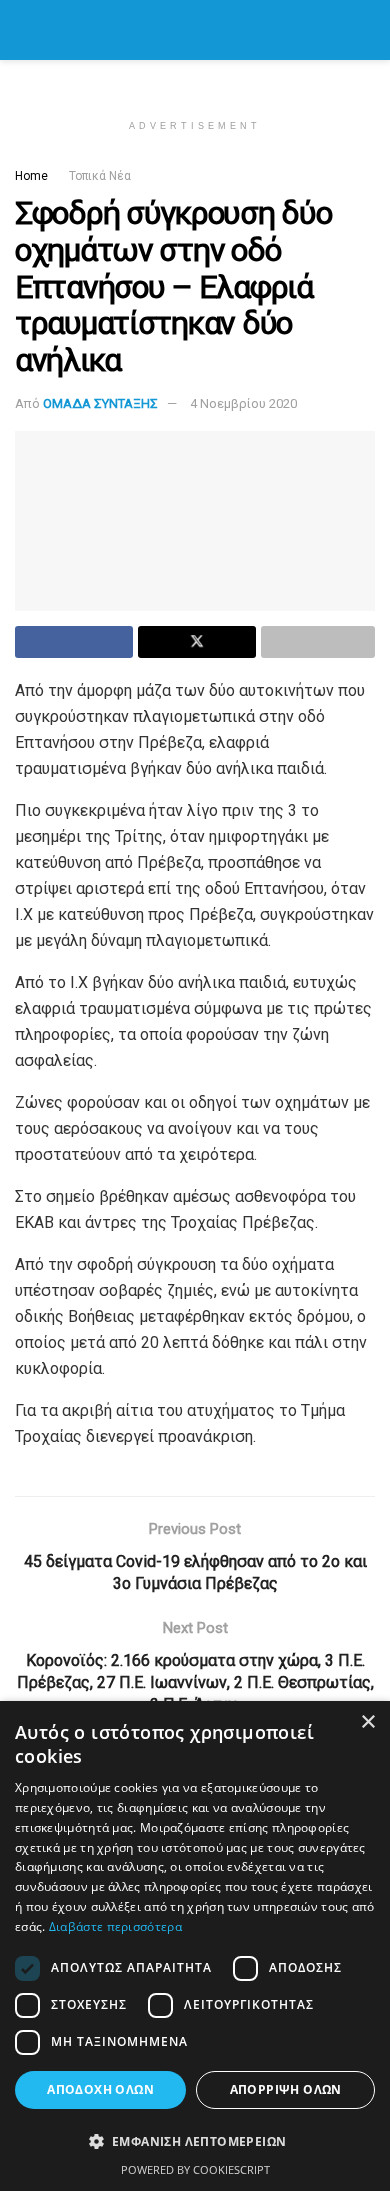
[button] (195, 2142)
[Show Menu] (23, 30)
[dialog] (195, 1946)
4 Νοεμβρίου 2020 (243, 403)
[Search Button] (366, 30)
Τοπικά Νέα (100, 176)
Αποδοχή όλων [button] (100, 2089)
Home (31, 176)
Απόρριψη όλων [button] (286, 2089)
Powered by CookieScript (195, 2169)
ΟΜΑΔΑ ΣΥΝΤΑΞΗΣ (100, 403)
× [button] (367, 1722)
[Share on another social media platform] (318, 642)
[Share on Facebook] (74, 642)
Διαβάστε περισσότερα (115, 1926)
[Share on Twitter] (197, 642)
